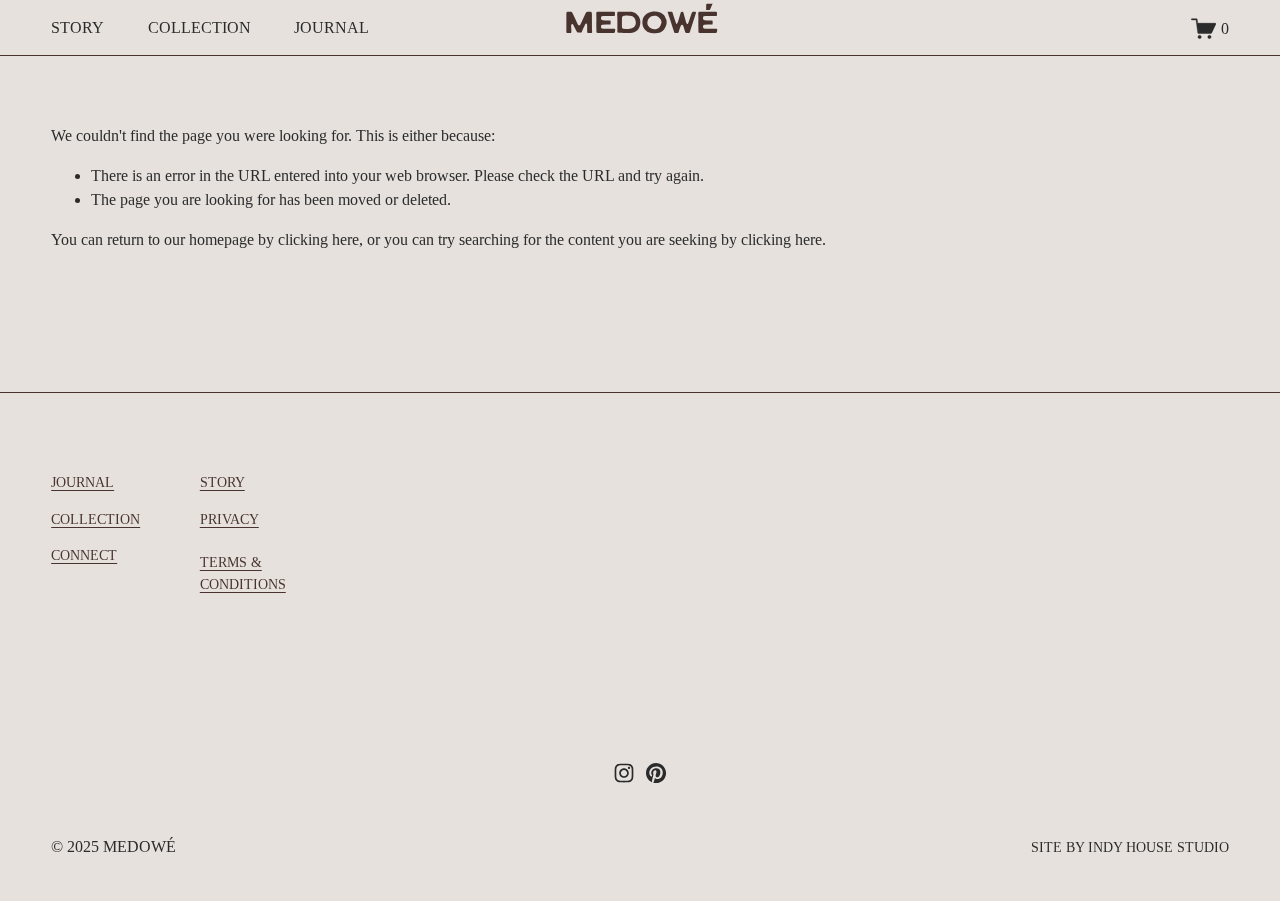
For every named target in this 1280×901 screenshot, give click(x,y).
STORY (77, 27)
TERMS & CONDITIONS (243, 573)
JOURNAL (331, 27)
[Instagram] (624, 773)
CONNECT (84, 555)
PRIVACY (229, 519)
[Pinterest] (656, 773)
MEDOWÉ (640, 27)
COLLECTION (199, 27)
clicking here (318, 239)
